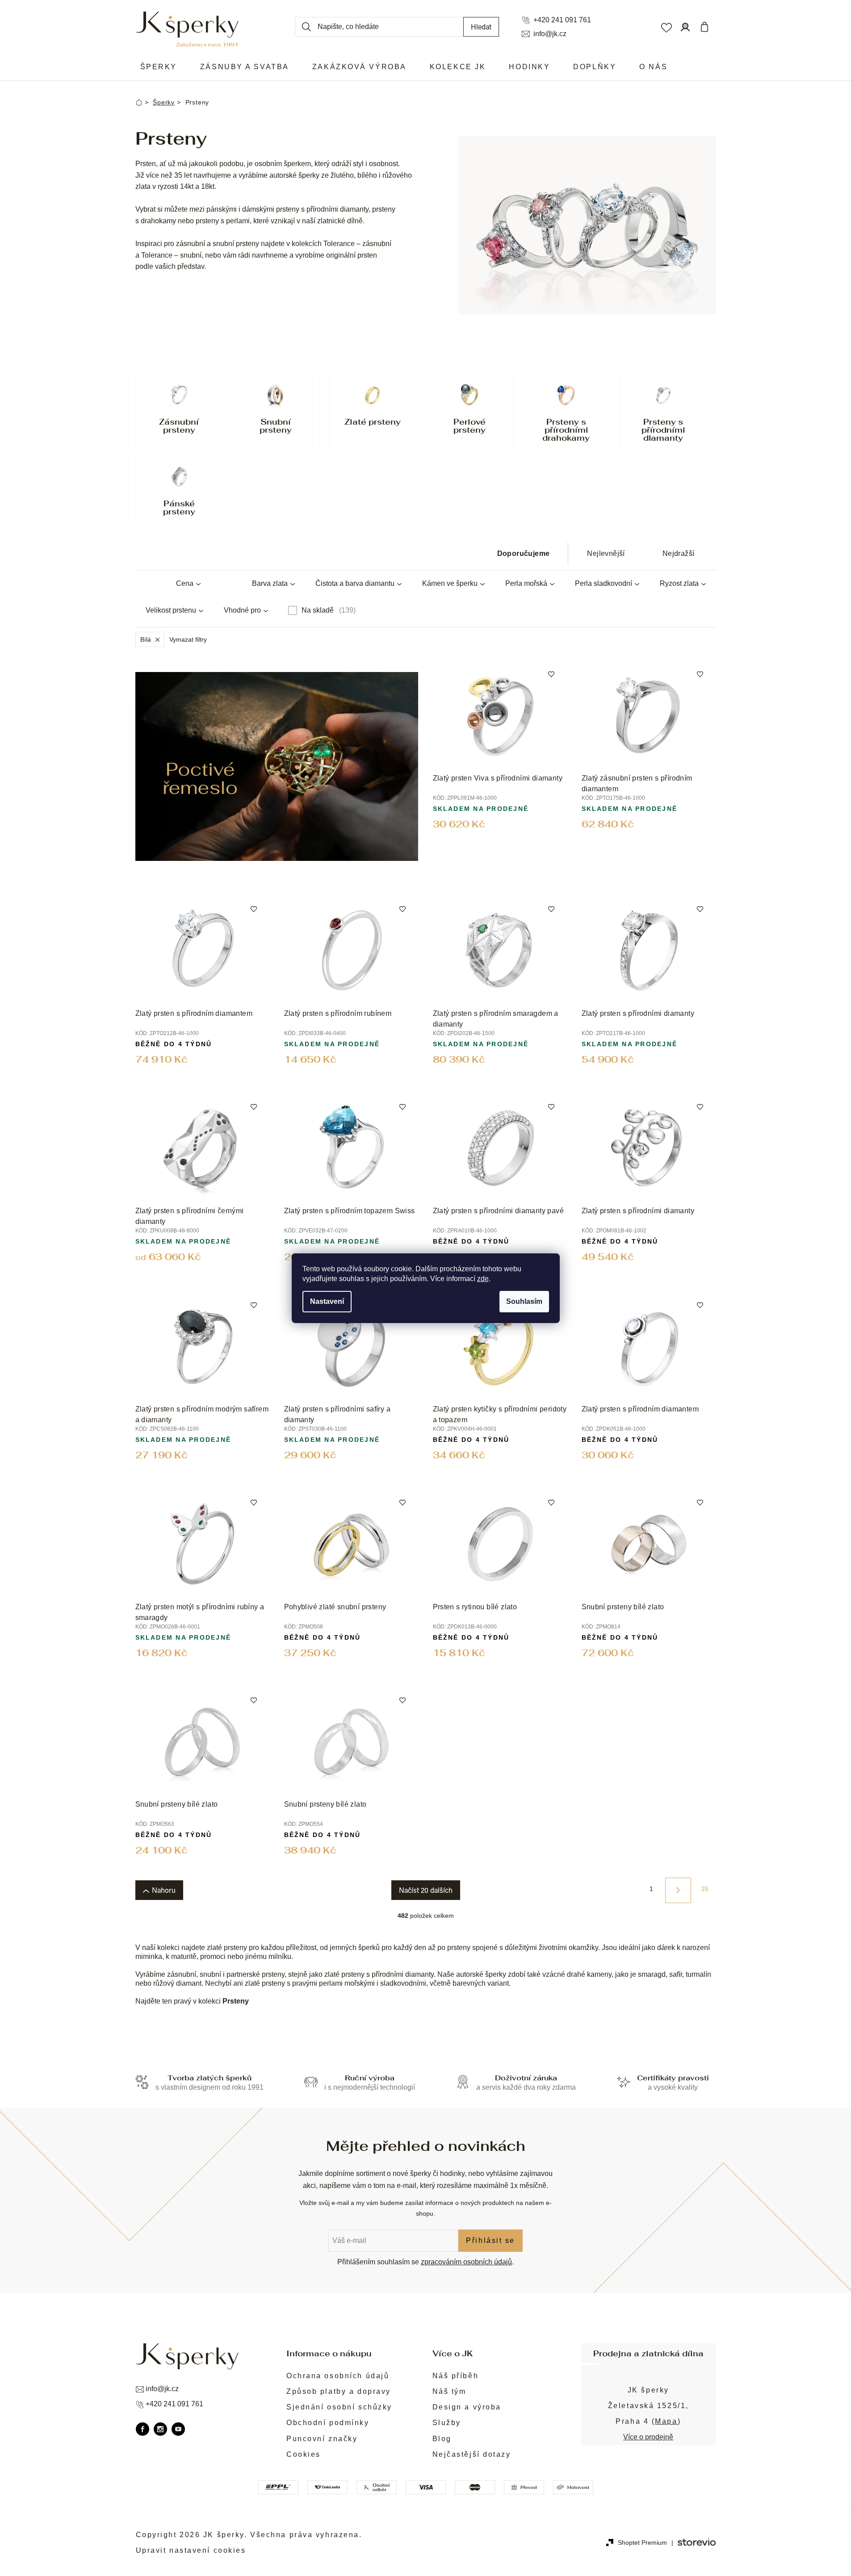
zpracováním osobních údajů (466, 2262)
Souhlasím (524, 1301)
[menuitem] (159, 67)
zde (483, 1279)
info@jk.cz (550, 34)
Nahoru (164, 1890)
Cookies (304, 2454)
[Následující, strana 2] (678, 1890)
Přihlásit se (490, 2240)
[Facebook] (143, 2429)
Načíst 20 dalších (426, 1890)
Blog (442, 2439)
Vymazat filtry (188, 639)
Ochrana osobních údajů (338, 2376)
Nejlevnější (606, 553)
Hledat (481, 27)
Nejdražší (679, 553)
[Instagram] (160, 2429)
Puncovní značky (322, 2439)
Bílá (146, 639)
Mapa (666, 2421)
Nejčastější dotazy (472, 2454)
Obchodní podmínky (328, 2423)
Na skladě (327, 610)
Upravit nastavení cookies (191, 2550)
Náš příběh (456, 2376)
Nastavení (327, 1301)
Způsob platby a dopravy (339, 2391)
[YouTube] (178, 2429)
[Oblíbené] (666, 27)
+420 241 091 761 (562, 20)
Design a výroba (467, 2407)
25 (705, 1889)
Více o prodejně (648, 2437)
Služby (447, 2423)
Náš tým (449, 2391)
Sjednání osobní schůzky (339, 2407)
